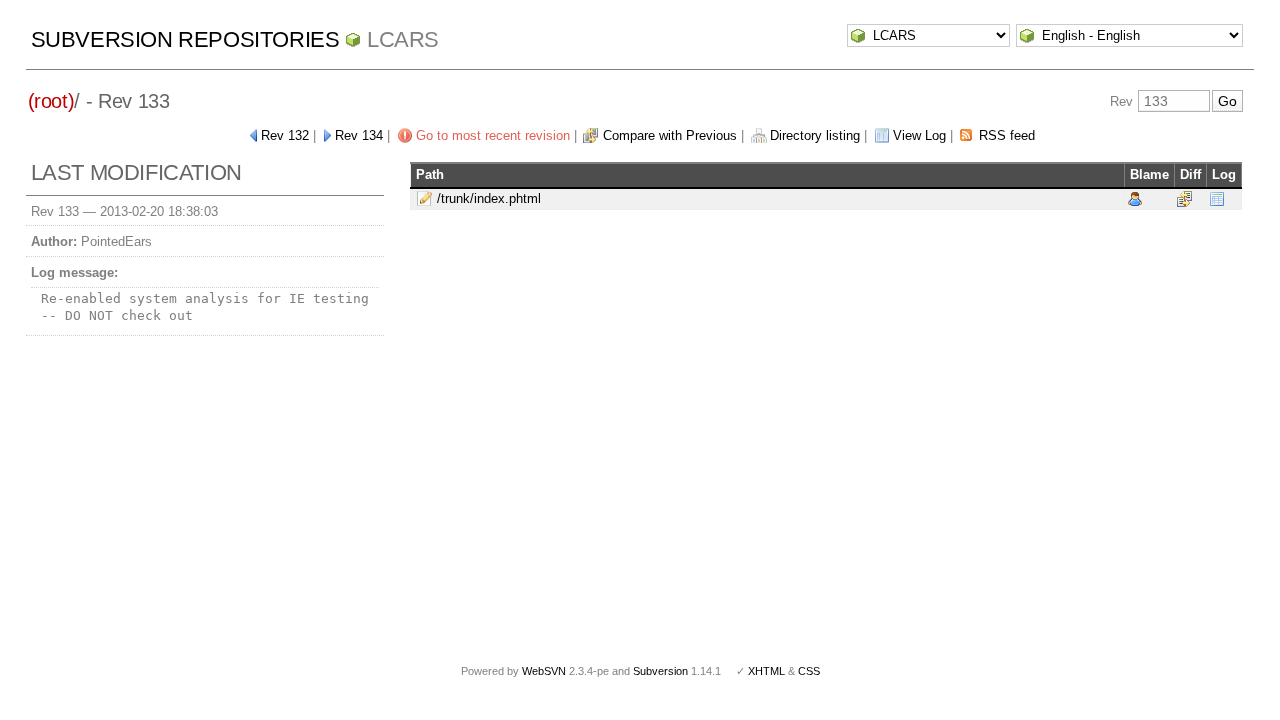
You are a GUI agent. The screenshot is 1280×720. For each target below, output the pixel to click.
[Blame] (1135, 198)
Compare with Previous (670, 135)
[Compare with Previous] (1184, 198)
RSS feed (1007, 135)
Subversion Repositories (185, 39)
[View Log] (1217, 198)
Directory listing (815, 135)
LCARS (403, 39)
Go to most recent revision (493, 135)
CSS (809, 671)
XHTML (766, 671)
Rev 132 (285, 135)
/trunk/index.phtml (489, 198)
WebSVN (544, 671)
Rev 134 (359, 135)
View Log (919, 135)
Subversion (660, 671)
